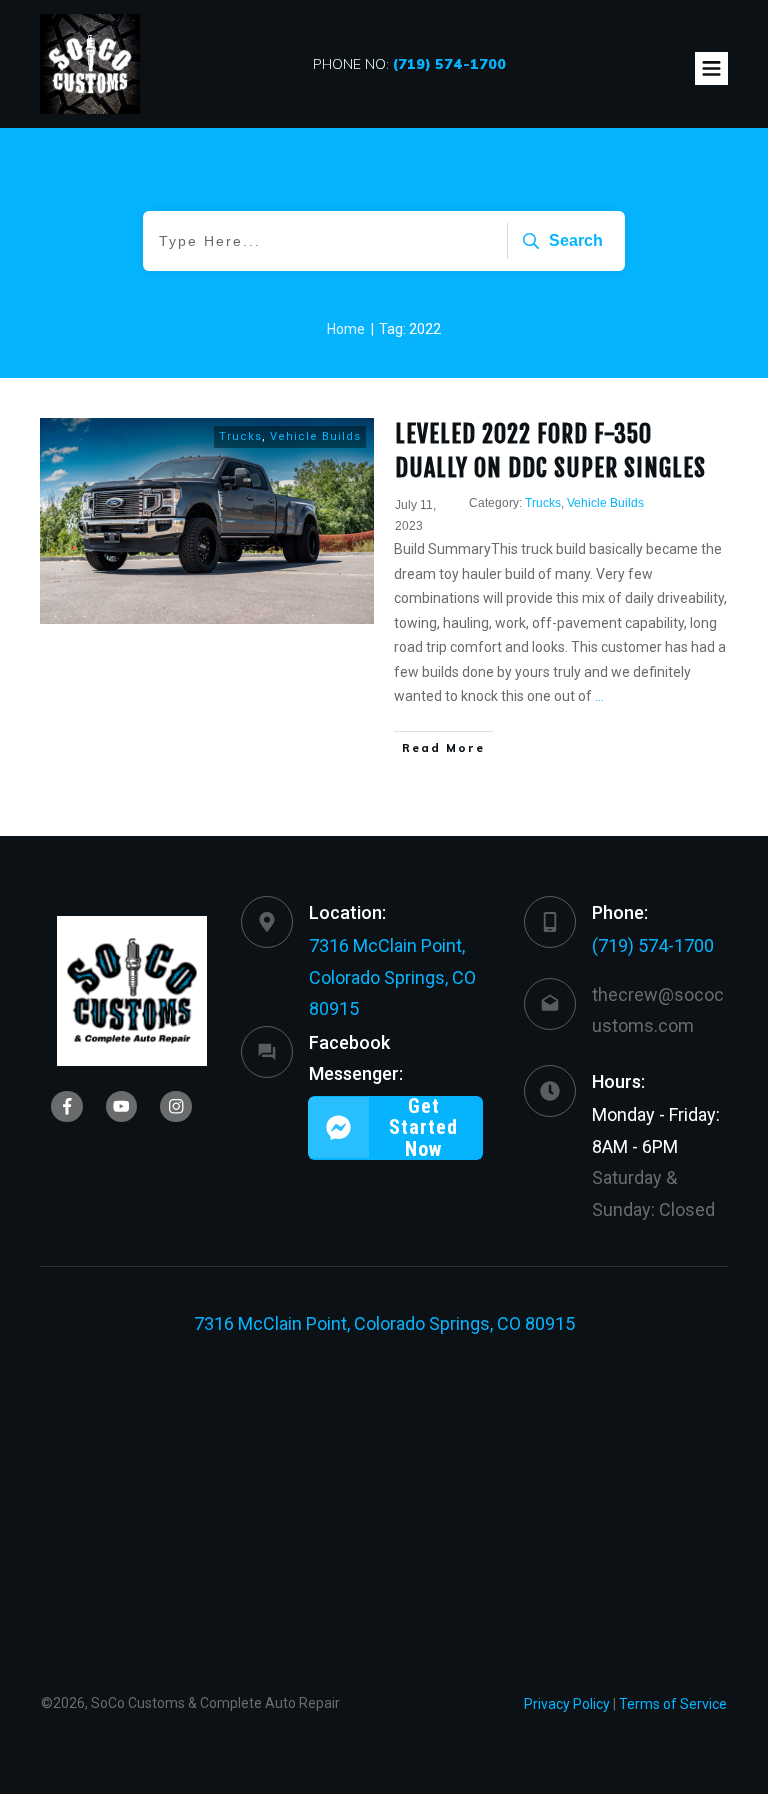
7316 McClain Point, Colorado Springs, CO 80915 (392, 977)
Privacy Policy (567, 1704)
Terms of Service (673, 1704)
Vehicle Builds (315, 436)
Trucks (240, 436)
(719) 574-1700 (653, 945)
